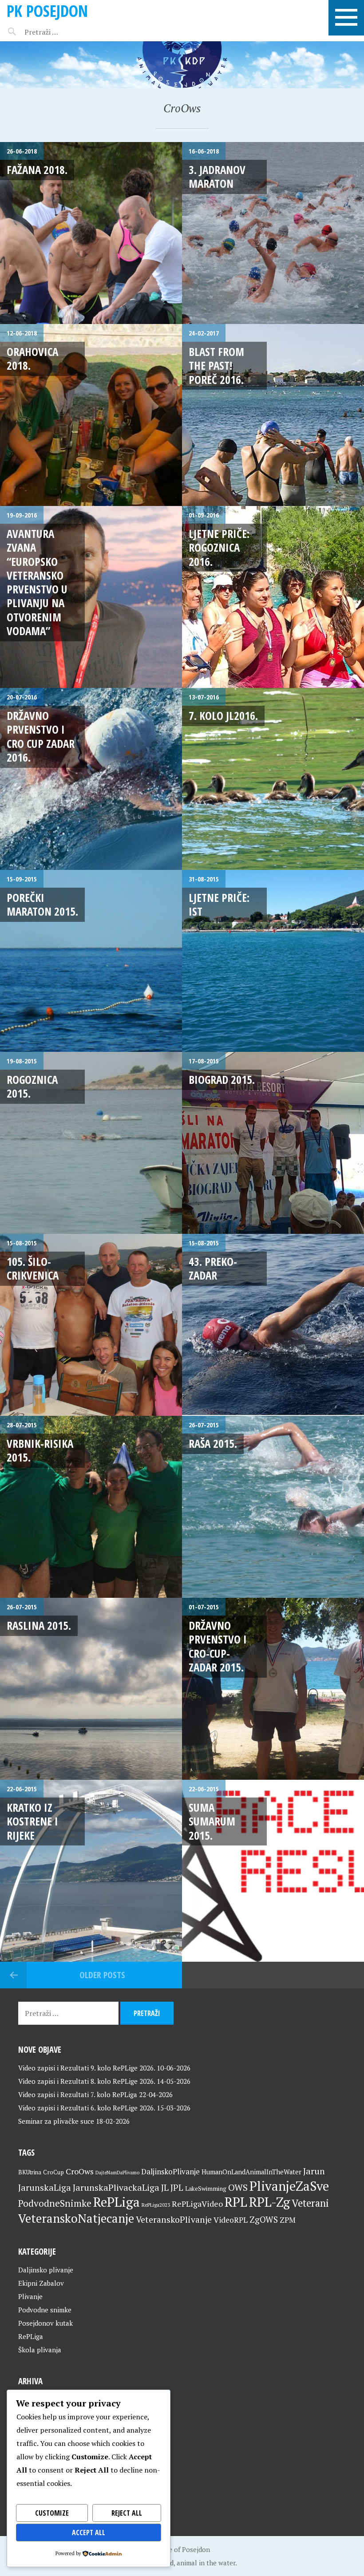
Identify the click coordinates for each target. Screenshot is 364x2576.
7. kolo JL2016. (223, 715)
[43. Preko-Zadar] (273, 1325)
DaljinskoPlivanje (170, 2171)
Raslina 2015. (39, 1625)
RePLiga (117, 2202)
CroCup (53, 2172)
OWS (238, 2187)
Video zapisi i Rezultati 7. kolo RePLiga (78, 2094)
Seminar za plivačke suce (56, 2121)
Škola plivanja (40, 2350)
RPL (236, 2202)
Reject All (127, 2513)
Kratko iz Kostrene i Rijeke (32, 1821)
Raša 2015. (213, 1443)
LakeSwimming (206, 2189)
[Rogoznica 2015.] (91, 1143)
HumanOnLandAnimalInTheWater (251, 2172)
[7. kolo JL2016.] (273, 779)
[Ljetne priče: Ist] (273, 961)
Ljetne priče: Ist (219, 904)
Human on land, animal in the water (181, 2563)
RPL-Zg (269, 2202)
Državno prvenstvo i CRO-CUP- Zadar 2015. (218, 1646)
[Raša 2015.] (273, 1507)
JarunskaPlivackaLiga (116, 2187)
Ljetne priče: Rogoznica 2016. (219, 547)
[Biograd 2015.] (273, 1143)
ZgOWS (264, 2219)
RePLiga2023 (156, 2205)
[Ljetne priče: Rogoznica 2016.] (273, 597)
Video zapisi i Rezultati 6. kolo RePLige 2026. (87, 2108)
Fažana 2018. (37, 170)
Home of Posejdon (182, 2549)
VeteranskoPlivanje (174, 2220)
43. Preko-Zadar (213, 1268)
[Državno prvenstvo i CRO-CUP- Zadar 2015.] (273, 1689)
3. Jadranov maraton (217, 176)
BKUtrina (30, 2172)
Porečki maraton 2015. (42, 904)
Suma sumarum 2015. (212, 1821)
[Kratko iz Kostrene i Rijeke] (91, 1871)
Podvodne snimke (45, 2310)
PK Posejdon (47, 11)
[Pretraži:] (61, 32)
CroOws (80, 2171)
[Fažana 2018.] (91, 233)
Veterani (310, 2203)
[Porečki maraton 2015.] (91, 961)
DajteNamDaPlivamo (117, 2173)
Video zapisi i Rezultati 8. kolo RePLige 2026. (87, 2081)
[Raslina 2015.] (91, 1689)
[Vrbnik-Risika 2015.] (91, 1507)
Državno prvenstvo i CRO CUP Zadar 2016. (41, 736)
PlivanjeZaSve (289, 2186)
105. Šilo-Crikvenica (33, 1268)
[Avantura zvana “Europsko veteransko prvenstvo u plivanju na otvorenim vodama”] (91, 597)
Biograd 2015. (222, 1079)
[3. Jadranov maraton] (273, 233)
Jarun (314, 2171)
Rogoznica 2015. (32, 1086)
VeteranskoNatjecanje (76, 2218)
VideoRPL (231, 2220)
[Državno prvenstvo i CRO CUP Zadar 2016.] (91, 779)
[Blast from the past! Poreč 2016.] (273, 415)
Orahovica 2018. (32, 358)
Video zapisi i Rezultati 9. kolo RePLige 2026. (87, 2068)
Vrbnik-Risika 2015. (40, 1450)
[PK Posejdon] (182, 65)
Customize (52, 2513)
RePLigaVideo (197, 2204)
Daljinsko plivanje (46, 2270)
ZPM (288, 2220)
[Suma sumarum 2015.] (273, 1871)
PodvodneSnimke (55, 2203)
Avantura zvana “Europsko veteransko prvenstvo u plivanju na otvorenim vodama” (37, 582)
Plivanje (30, 2296)
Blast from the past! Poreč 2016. (216, 365)
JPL (177, 2188)
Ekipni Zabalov (41, 2283)
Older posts (102, 1975)
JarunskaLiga (45, 2187)
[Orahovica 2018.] (91, 415)
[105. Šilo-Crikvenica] (91, 1325)
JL (165, 2187)
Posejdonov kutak (45, 2323)
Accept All (89, 2533)
